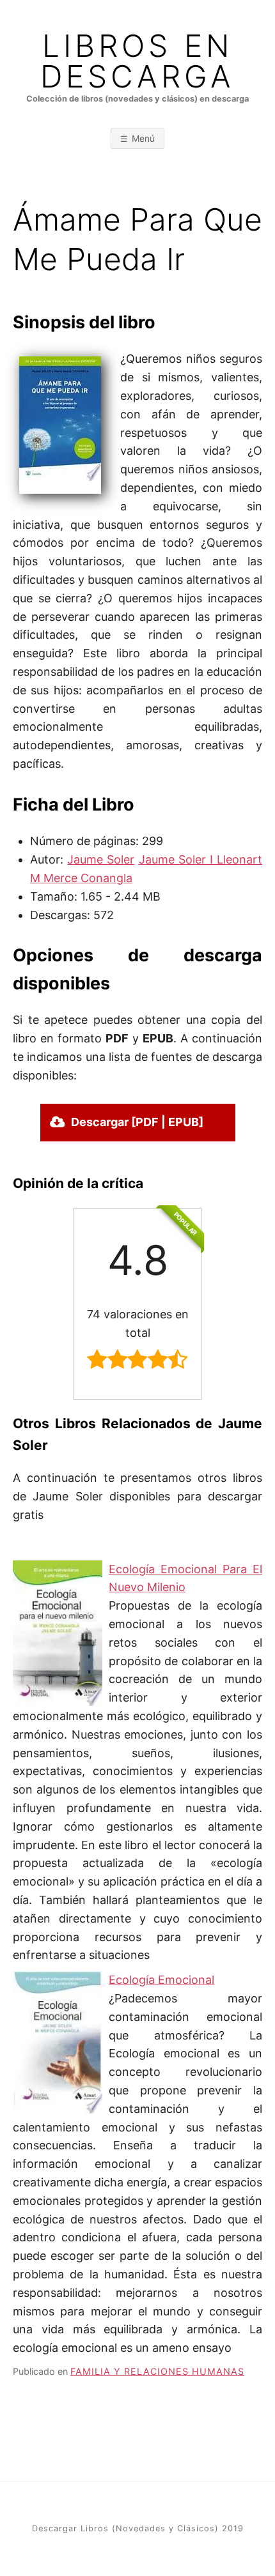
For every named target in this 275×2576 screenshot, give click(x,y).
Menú (143, 138)
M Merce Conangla (81, 878)
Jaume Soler (101, 859)
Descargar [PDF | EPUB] (137, 1122)
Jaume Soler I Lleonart (201, 859)
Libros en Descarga (137, 61)
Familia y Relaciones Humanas (157, 2371)
